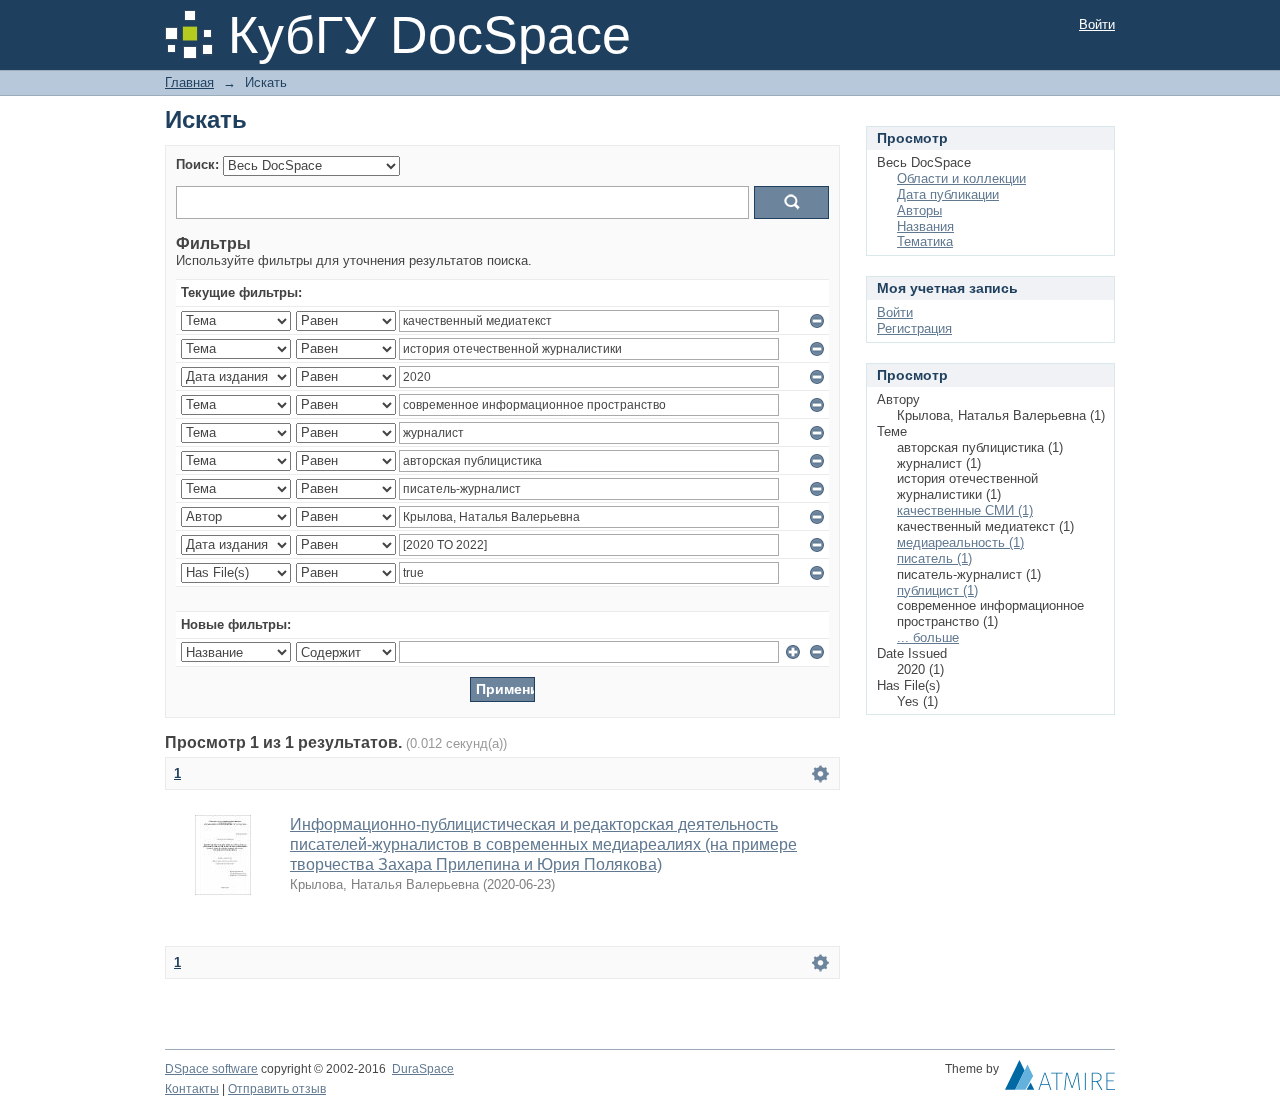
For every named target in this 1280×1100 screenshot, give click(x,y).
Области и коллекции (961, 178)
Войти (1097, 24)
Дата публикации (948, 194)
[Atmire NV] (1060, 1080)
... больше (928, 637)
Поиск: (197, 164)
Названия (925, 226)
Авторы (919, 210)
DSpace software (211, 1069)
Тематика (925, 241)
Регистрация (914, 328)
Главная (189, 82)
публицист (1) (937, 590)
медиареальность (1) (960, 542)
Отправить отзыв (277, 1089)
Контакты (192, 1089)
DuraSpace (423, 1069)
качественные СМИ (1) (965, 510)
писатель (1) (934, 558)
